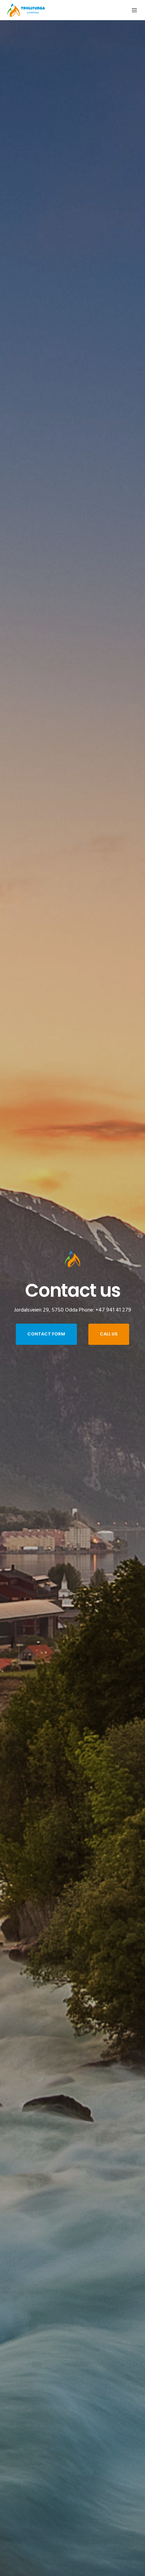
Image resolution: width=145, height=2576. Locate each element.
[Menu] (132, 10)
